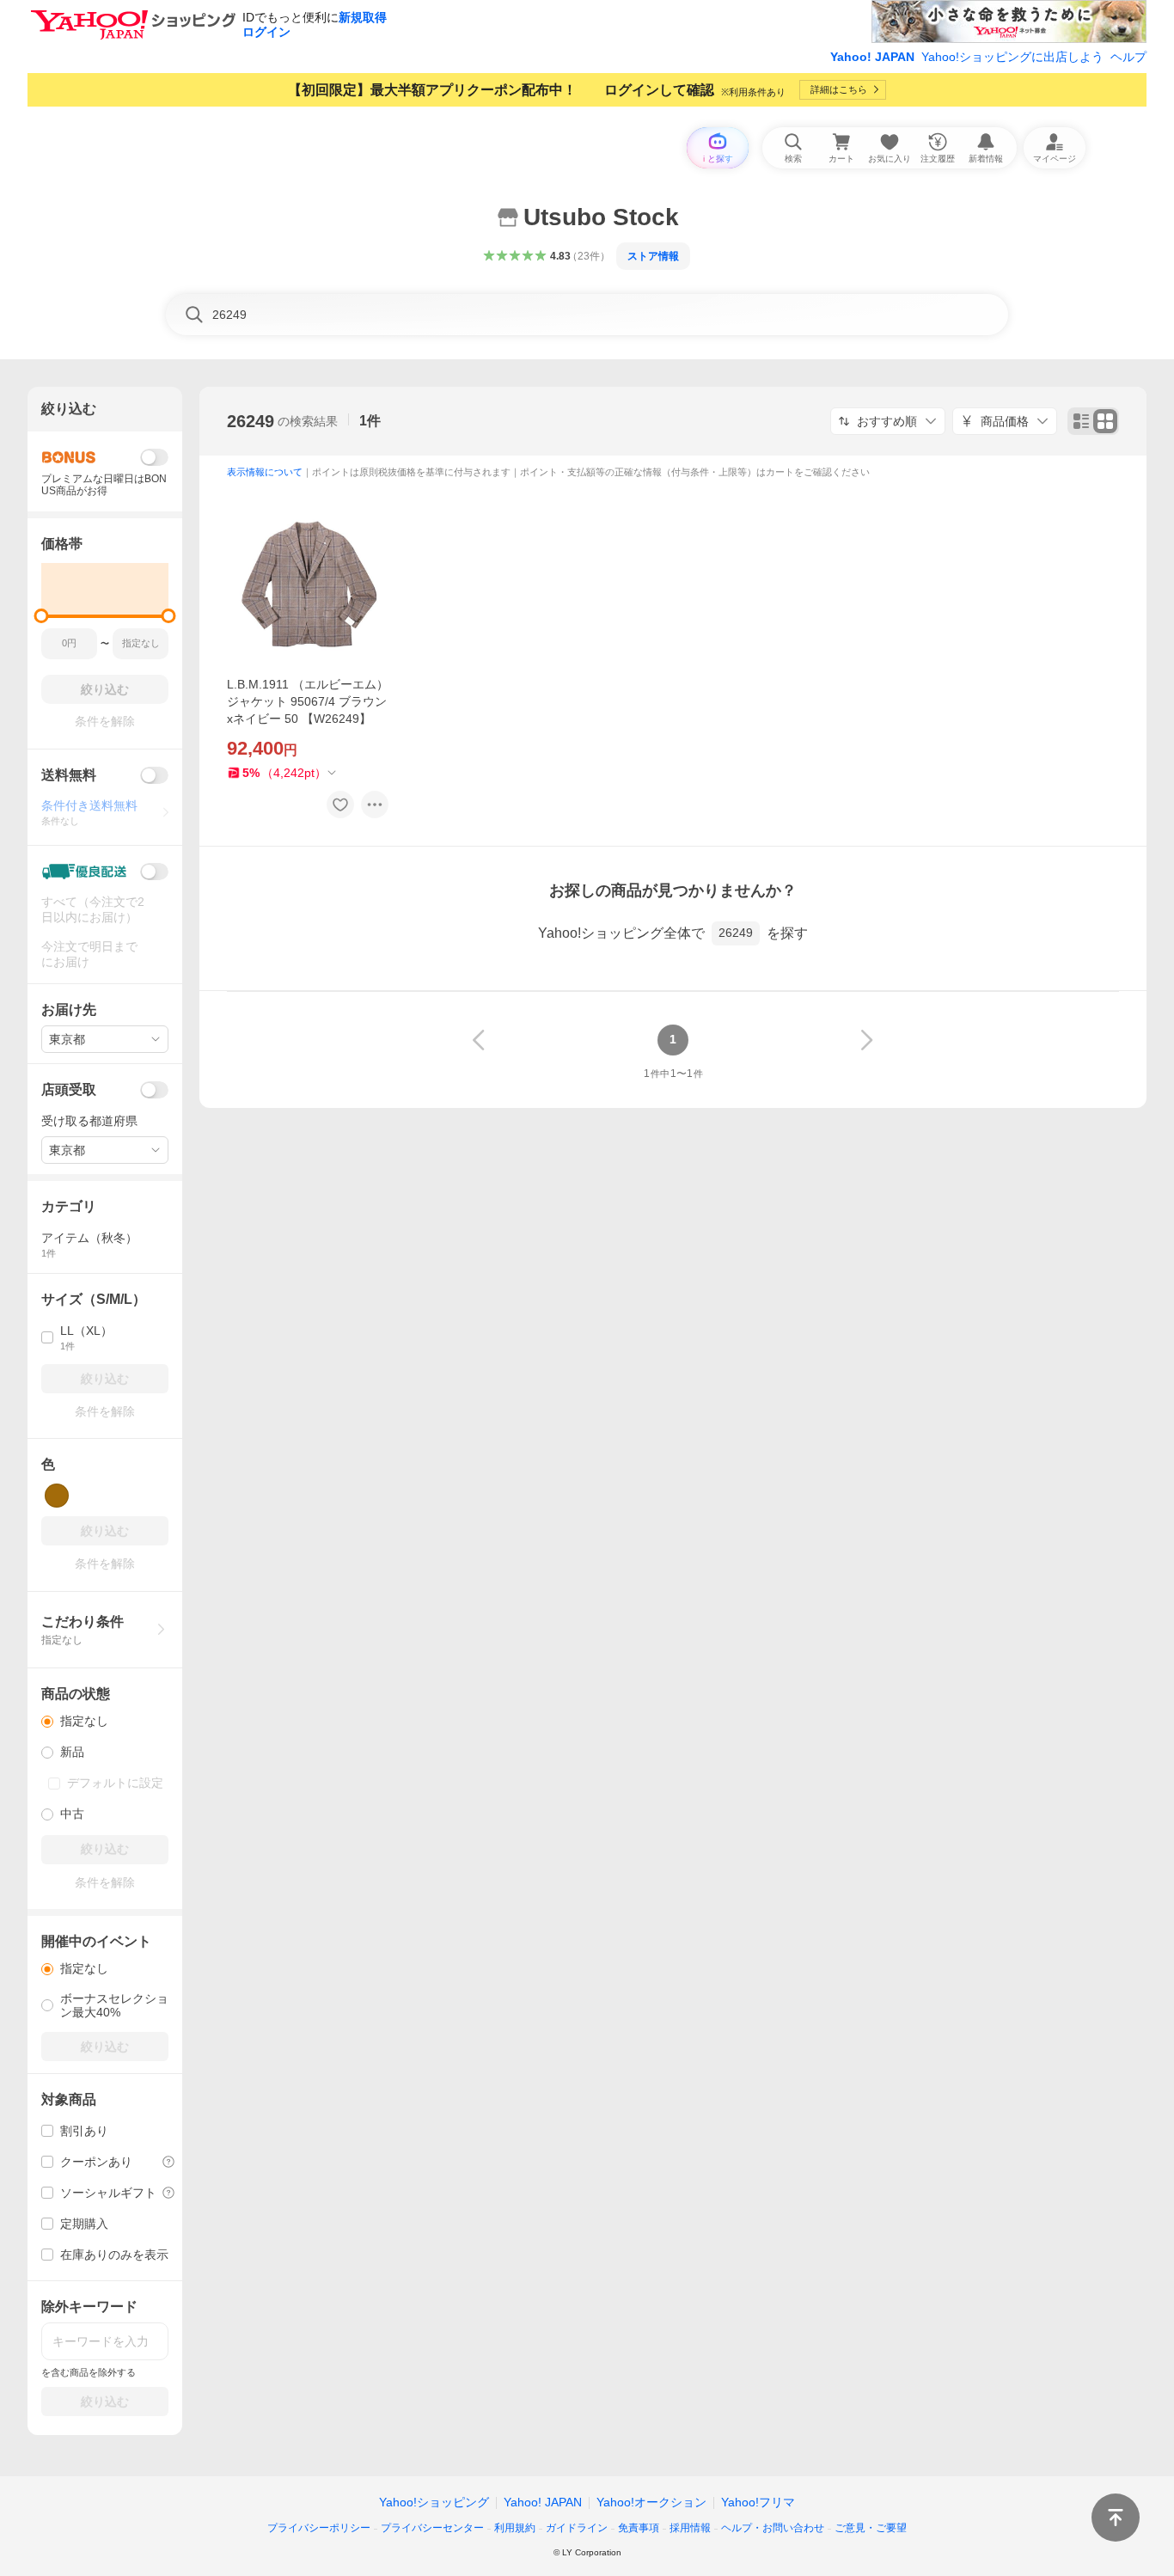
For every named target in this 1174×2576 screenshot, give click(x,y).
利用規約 (515, 2528)
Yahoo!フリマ (758, 2502)
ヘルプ (1128, 57)
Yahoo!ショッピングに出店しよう (1012, 57)
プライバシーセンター (432, 2528)
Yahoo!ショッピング (434, 2502)
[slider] (42, 616)
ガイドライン (577, 2528)
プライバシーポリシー (319, 2528)
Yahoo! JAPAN (872, 57)
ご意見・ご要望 (871, 2528)
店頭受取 (69, 1089)
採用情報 (690, 2528)
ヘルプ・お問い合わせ (773, 2528)
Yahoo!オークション (651, 2502)
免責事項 (639, 2528)
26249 (251, 421)
